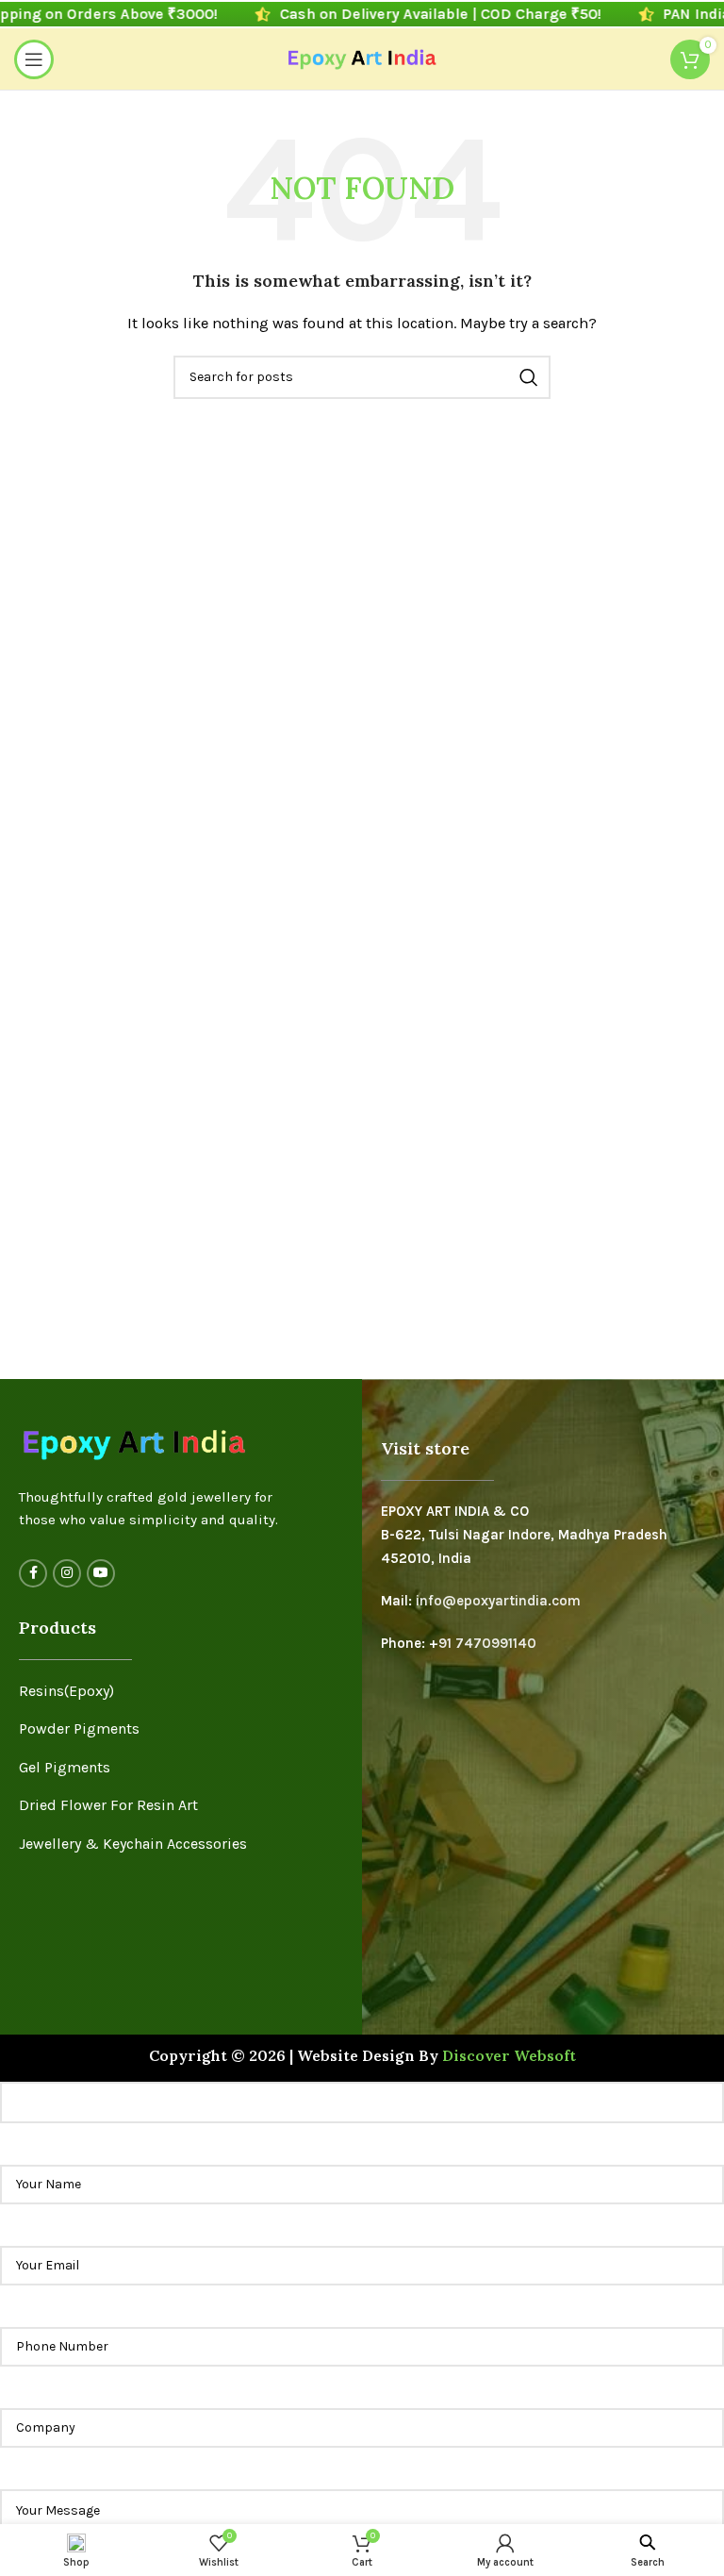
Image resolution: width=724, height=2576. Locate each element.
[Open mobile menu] (34, 59)
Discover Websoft (509, 2055)
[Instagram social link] (67, 1573)
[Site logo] (362, 58)
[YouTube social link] (101, 1573)
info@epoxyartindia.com (498, 1601)
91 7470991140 (487, 1643)
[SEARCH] (529, 377)
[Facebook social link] (33, 1573)
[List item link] (181, 1691)
